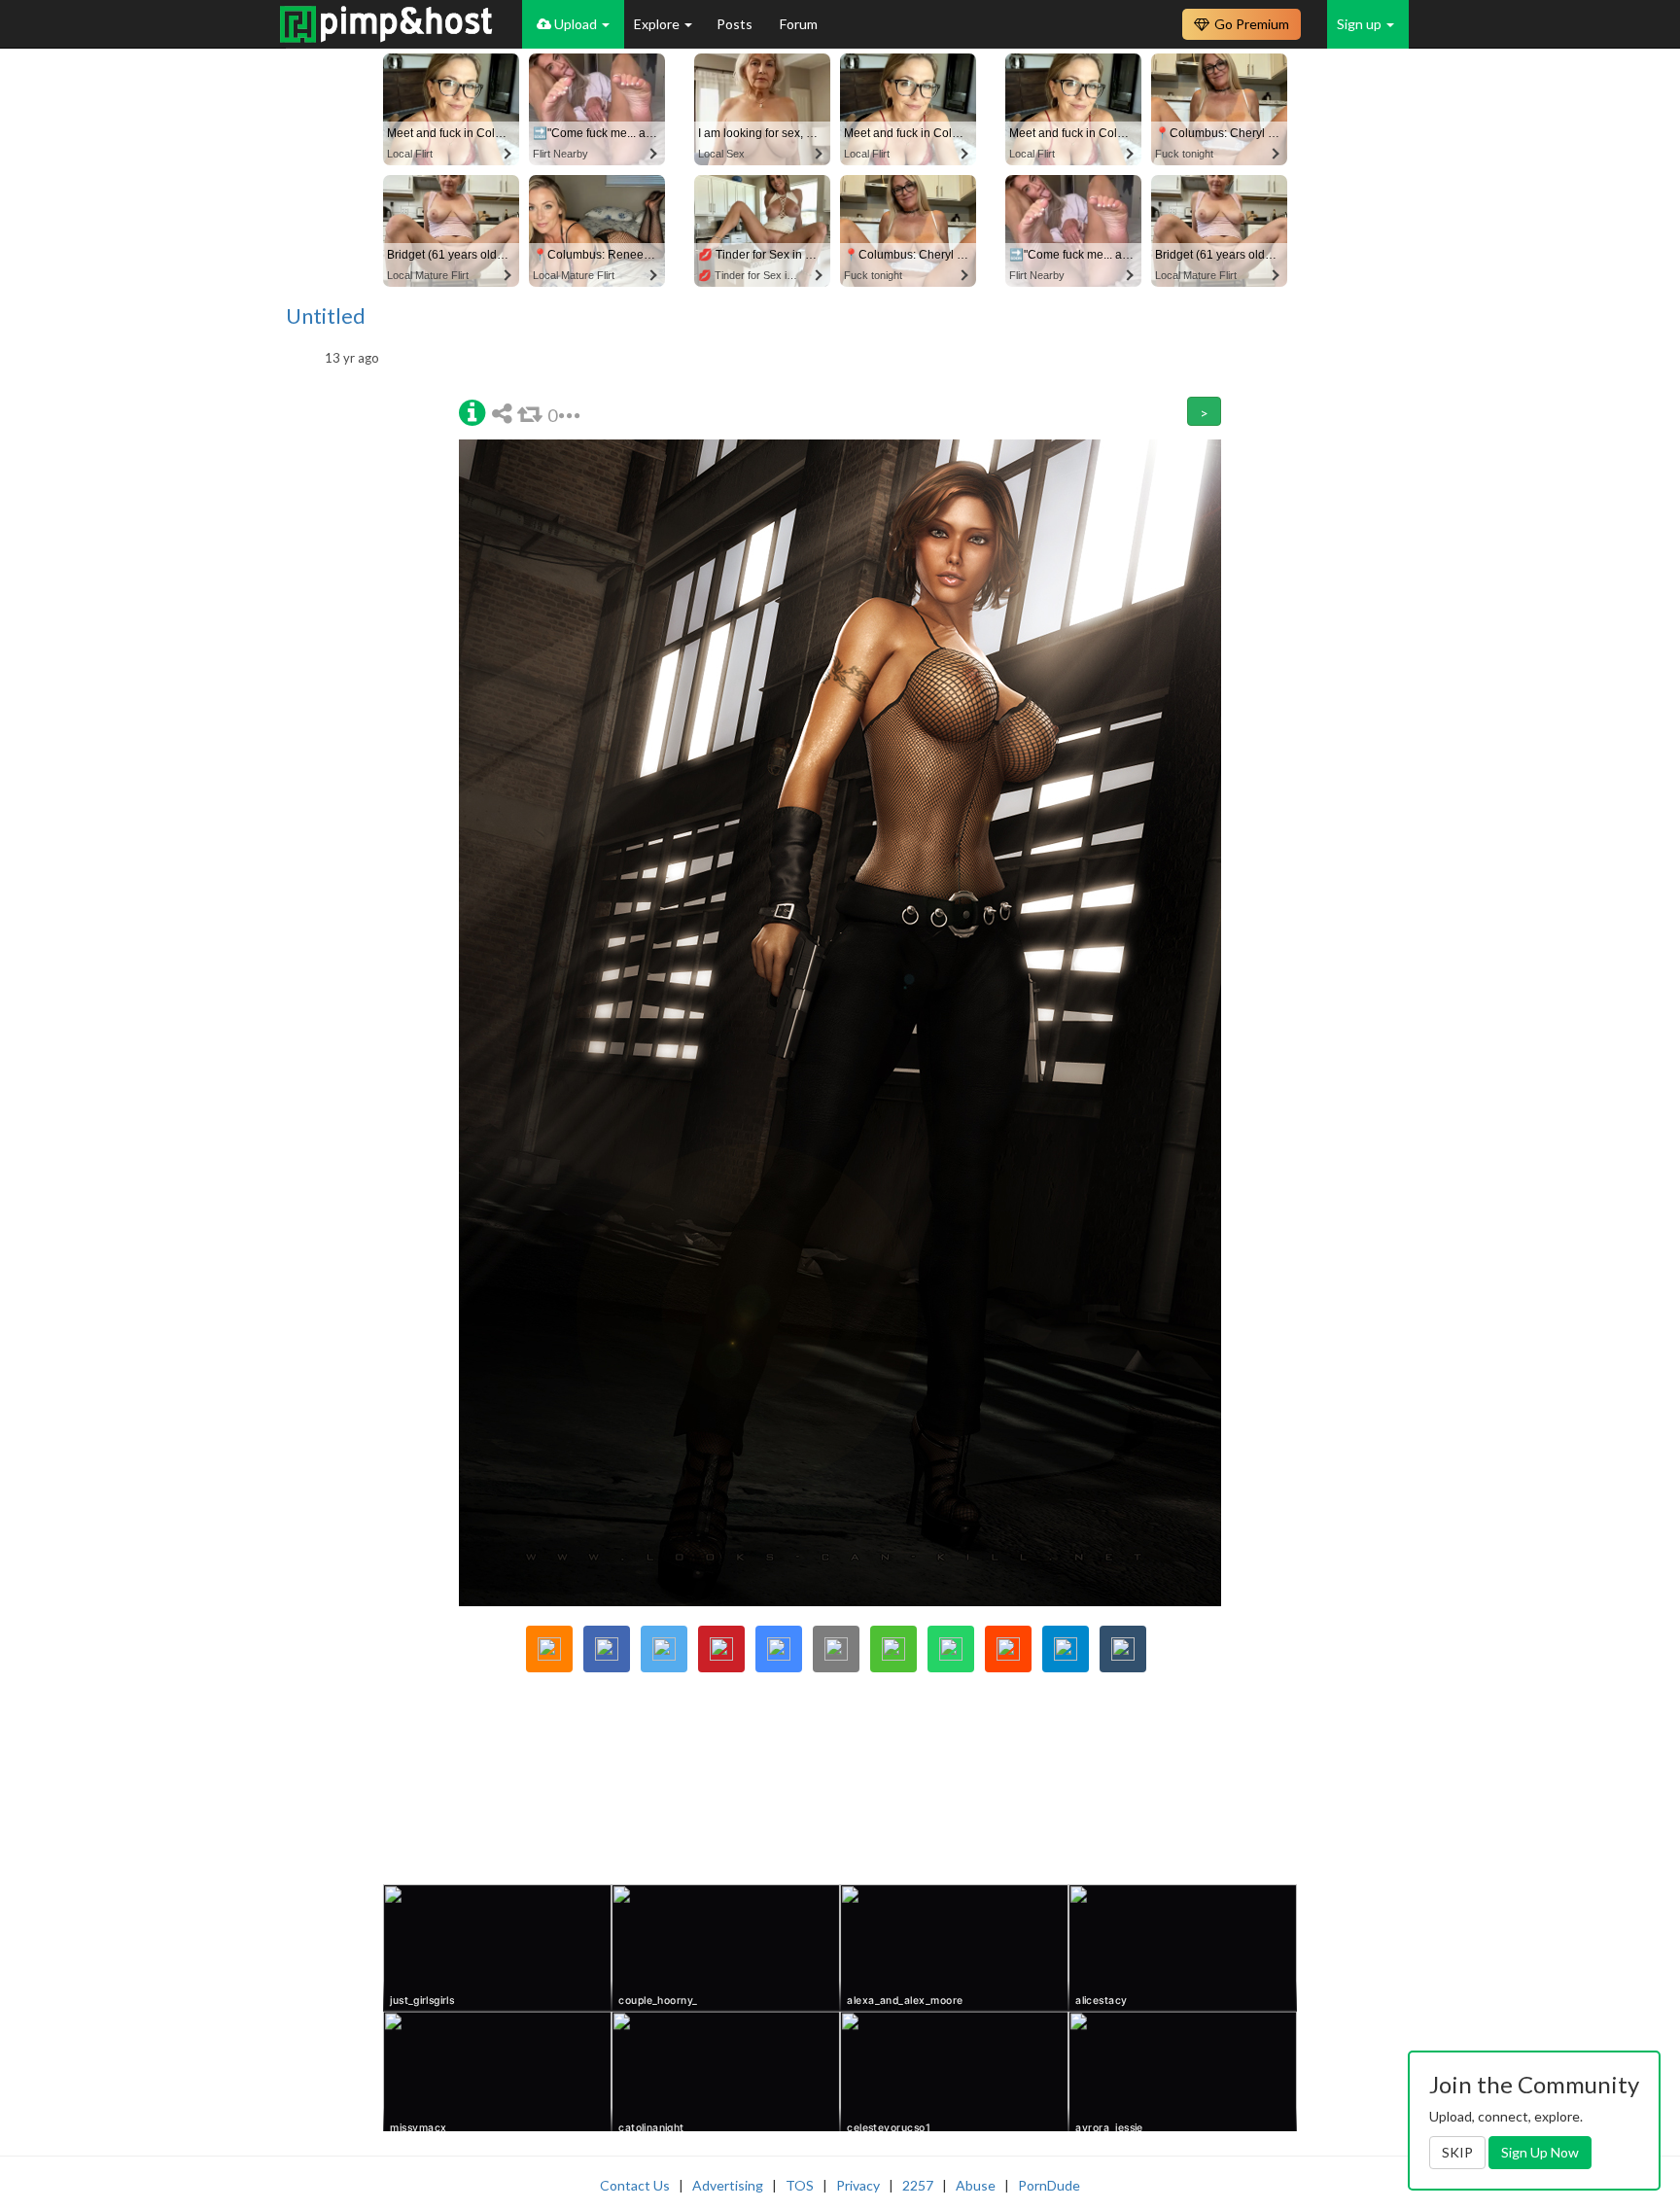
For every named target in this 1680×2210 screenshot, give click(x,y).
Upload (576, 24)
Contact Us (635, 2185)
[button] (472, 411)
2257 (918, 2185)
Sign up (1361, 24)
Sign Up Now (1540, 2152)
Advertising (728, 2185)
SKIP (1457, 2152)
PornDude (1049, 2185)
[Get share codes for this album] (505, 413)
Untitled (326, 316)
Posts (736, 24)
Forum (799, 24)
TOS (800, 2185)
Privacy (858, 2185)
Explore (658, 24)
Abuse (976, 2185)
